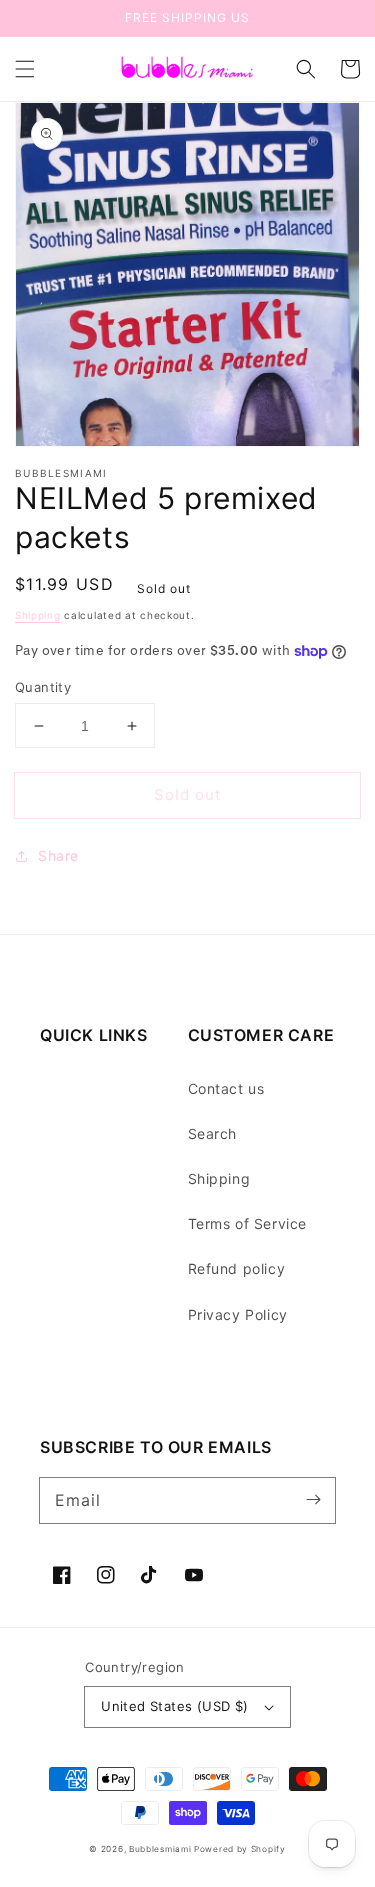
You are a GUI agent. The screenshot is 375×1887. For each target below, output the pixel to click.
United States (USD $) (174, 1706)
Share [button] (58, 855)
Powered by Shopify (240, 1849)
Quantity (43, 687)
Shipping (38, 615)
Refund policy (237, 1268)
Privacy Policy (238, 1314)
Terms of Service (248, 1223)
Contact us (226, 1088)
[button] (25, 69)
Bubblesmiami (161, 1849)
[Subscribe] (313, 1500)
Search (213, 1133)
